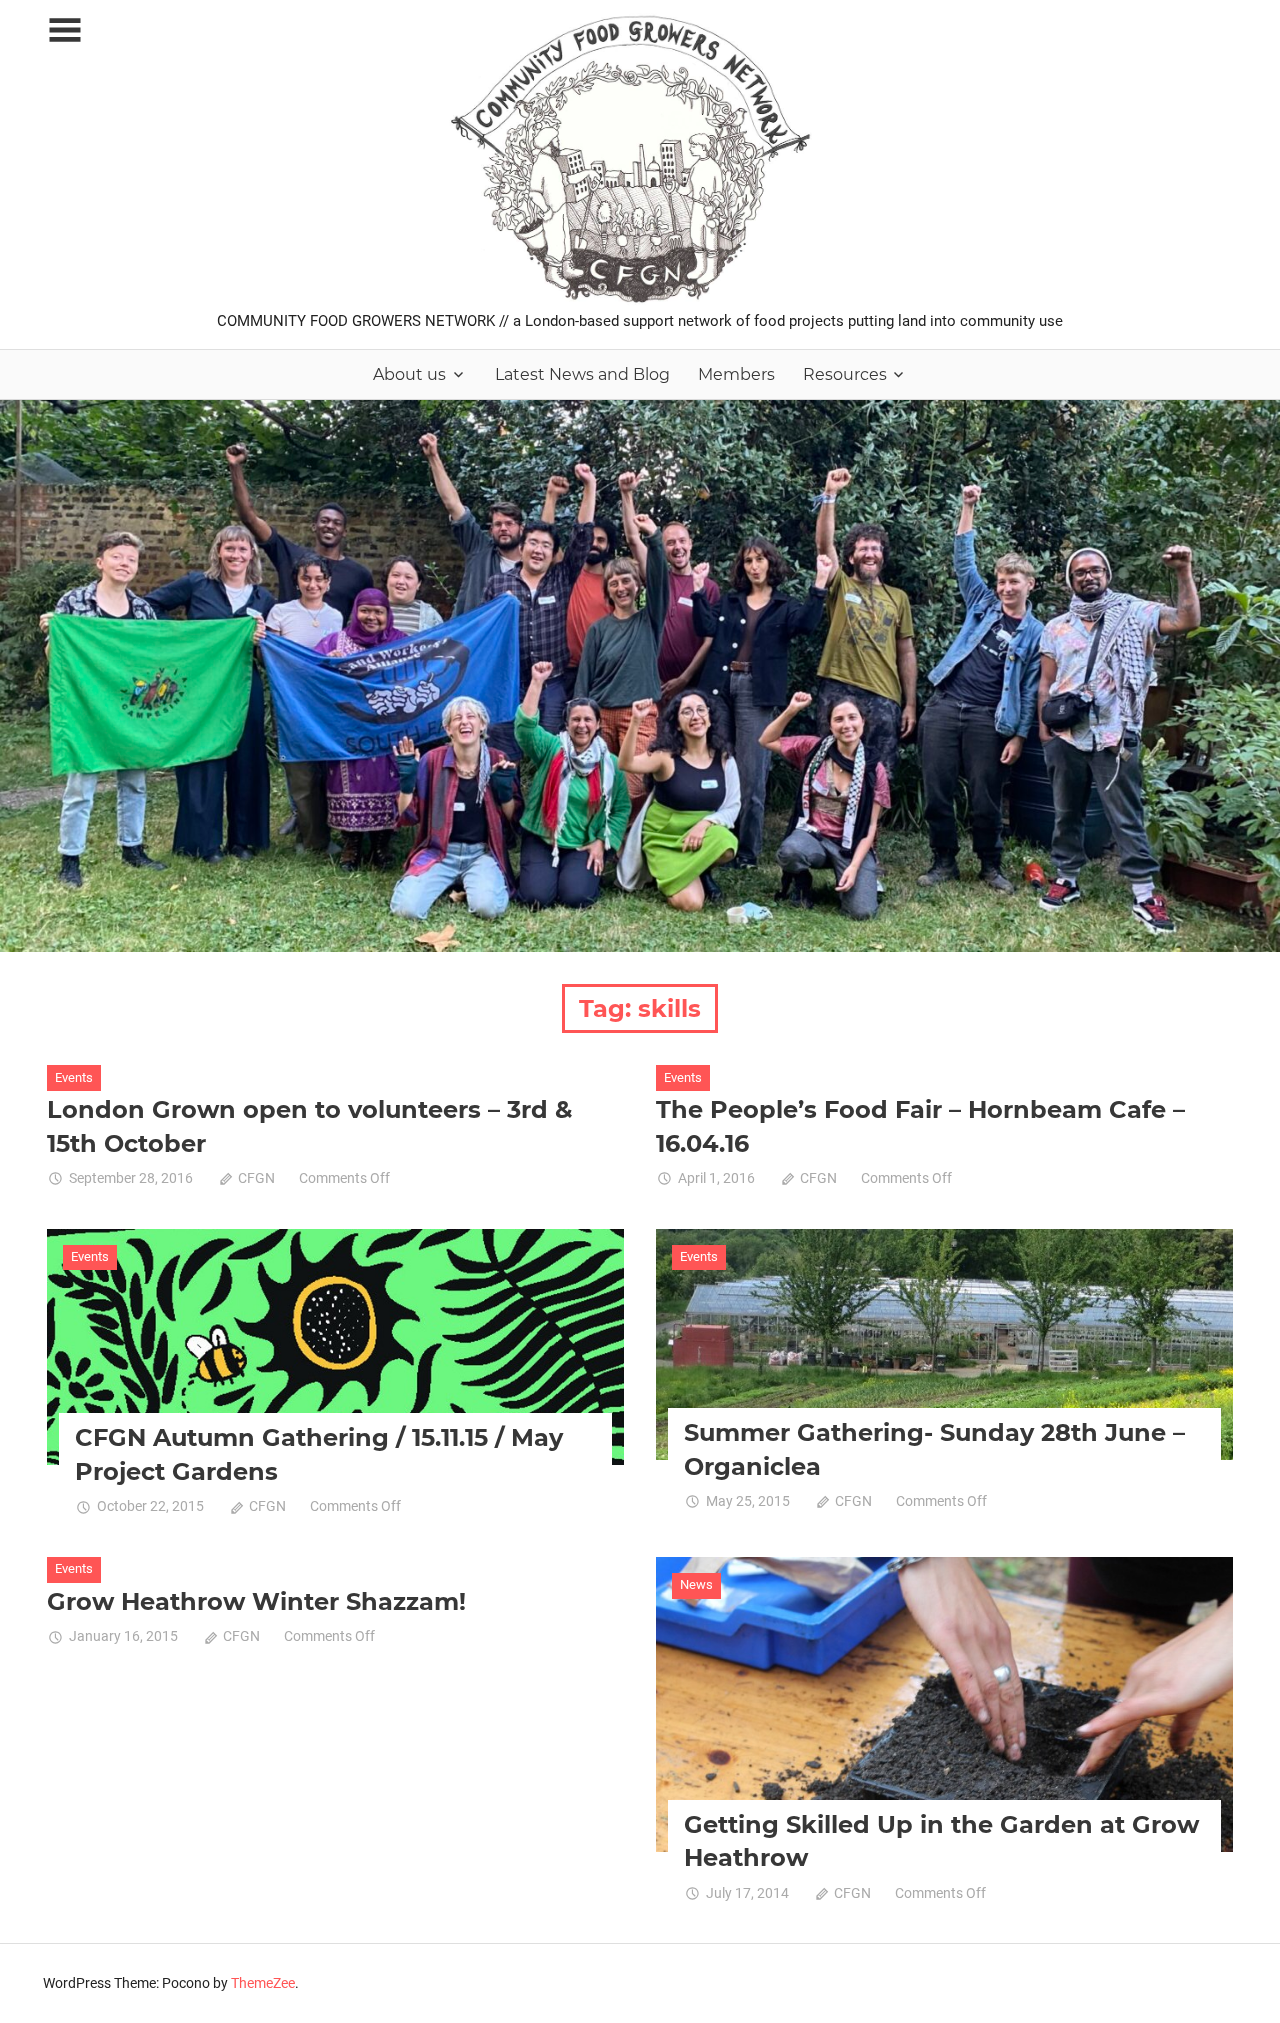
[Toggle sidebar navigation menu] (65, 30)
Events (74, 1077)
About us (409, 374)
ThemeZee (263, 1983)
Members (736, 374)
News (696, 1584)
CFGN (256, 1178)
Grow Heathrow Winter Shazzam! (256, 1601)
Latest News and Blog (582, 374)
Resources (845, 374)
